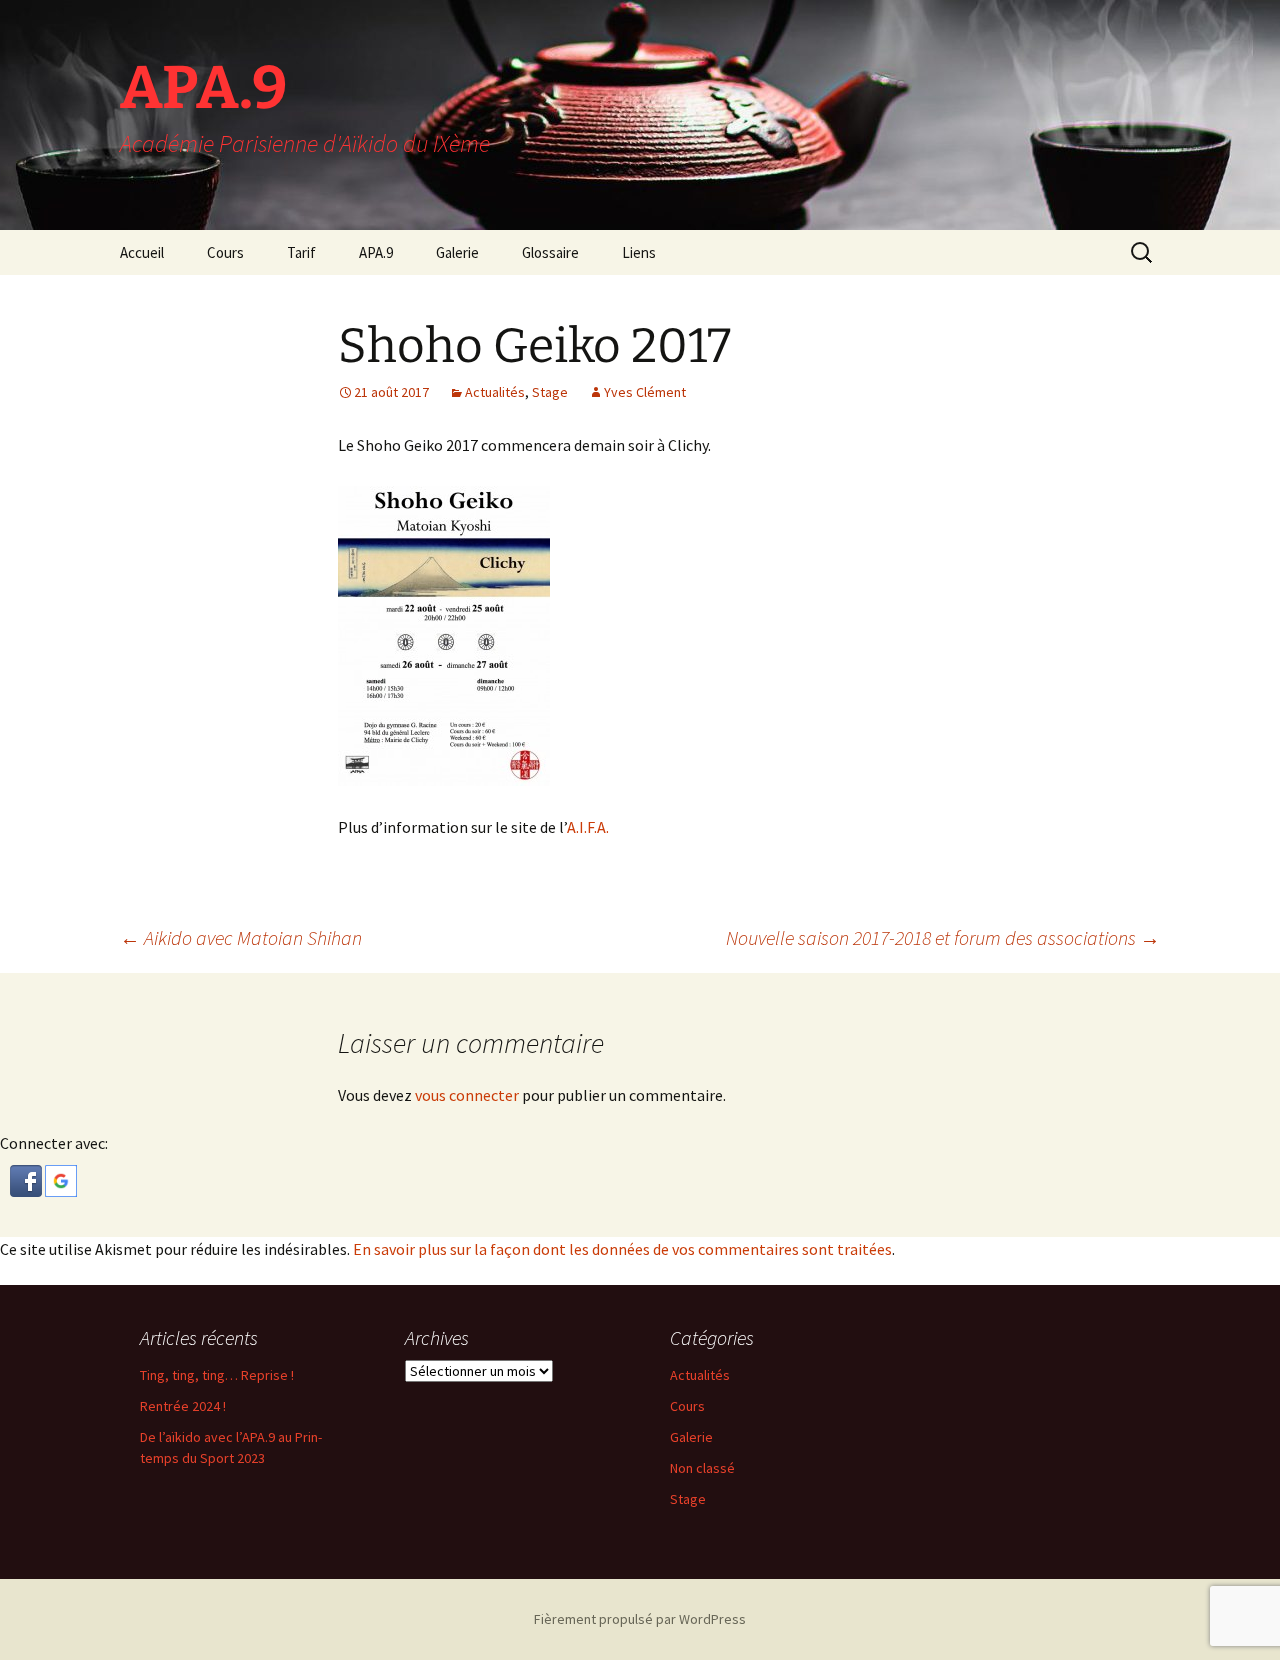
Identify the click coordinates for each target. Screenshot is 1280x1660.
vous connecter (467, 1095)
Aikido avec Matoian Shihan (241, 937)
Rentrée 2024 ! (183, 1406)
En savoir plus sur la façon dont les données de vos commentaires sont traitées (622, 1249)
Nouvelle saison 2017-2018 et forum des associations (943, 937)
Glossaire (550, 252)
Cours (225, 252)
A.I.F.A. (588, 827)
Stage (550, 392)
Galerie (457, 252)
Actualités (495, 392)
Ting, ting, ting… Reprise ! (217, 1375)
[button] (27, 1179)
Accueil (142, 252)
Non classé (702, 1468)
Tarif (301, 252)
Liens (639, 252)
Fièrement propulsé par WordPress (640, 1619)
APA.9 (376, 252)
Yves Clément (645, 392)
